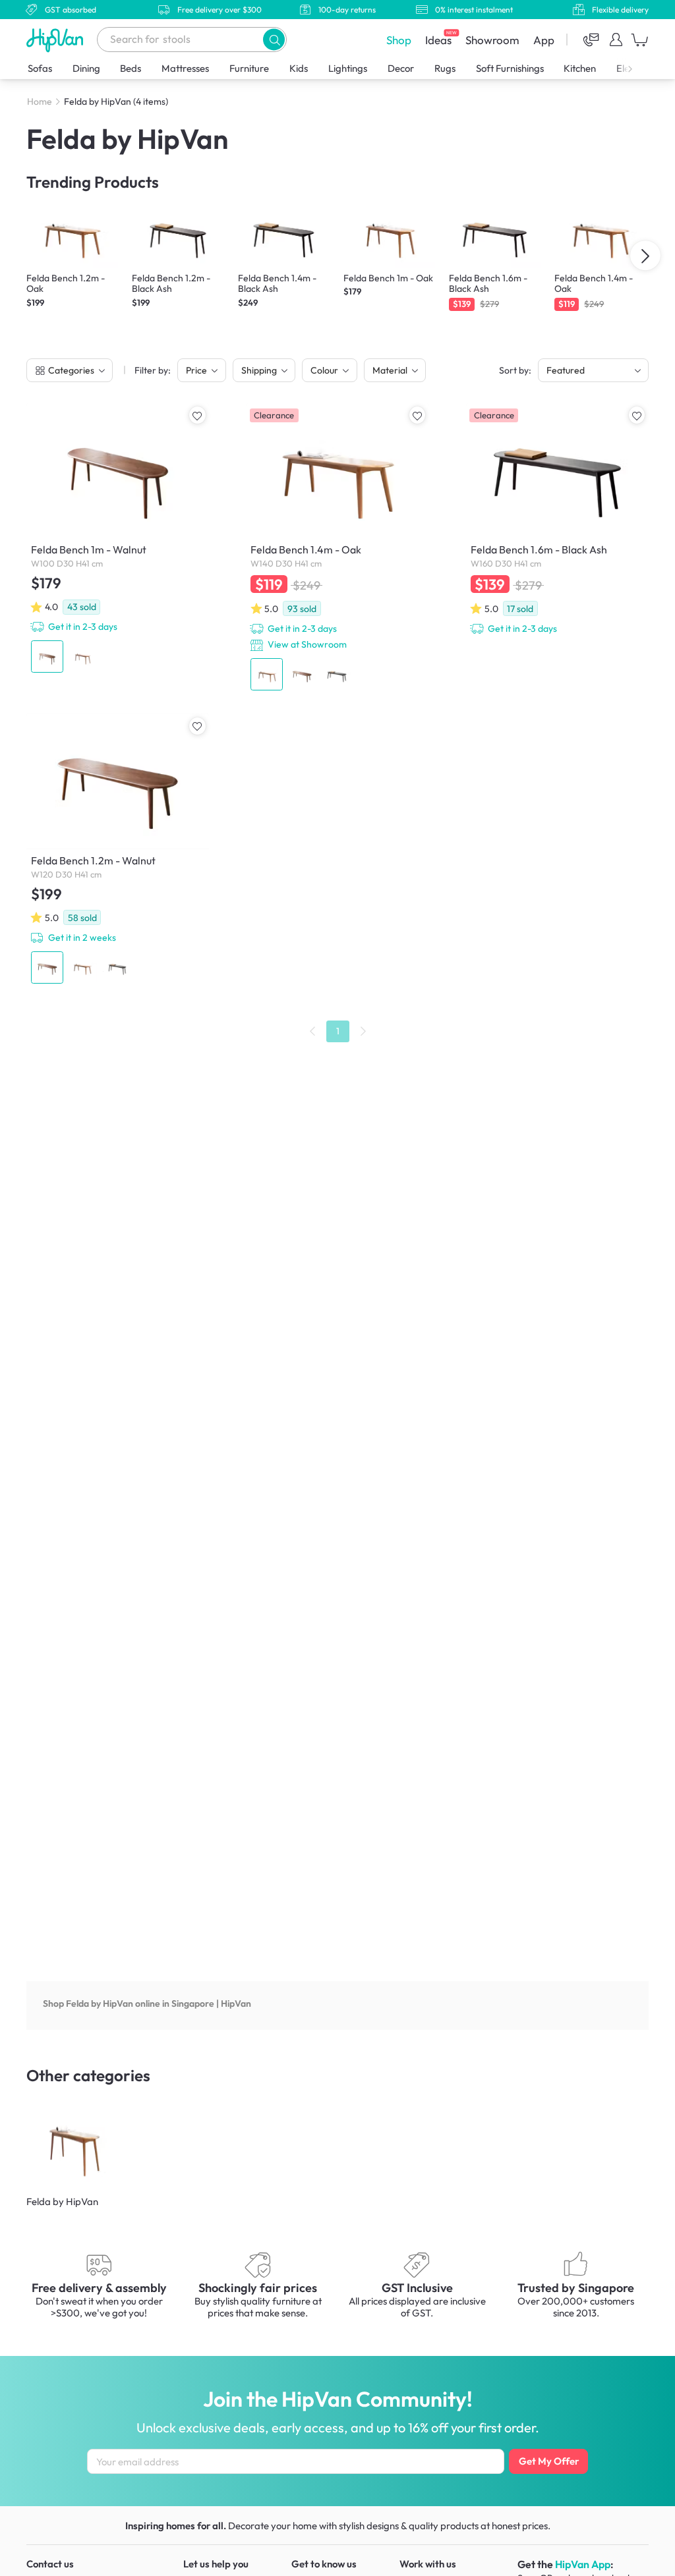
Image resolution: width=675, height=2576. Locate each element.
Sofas (40, 68)
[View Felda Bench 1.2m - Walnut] (118, 851)
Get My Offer (549, 2461)
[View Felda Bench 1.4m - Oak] (337, 549)
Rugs (445, 68)
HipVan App (583, 2564)
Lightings (348, 68)
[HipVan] (56, 40)
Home (40, 101)
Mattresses (185, 68)
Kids (299, 68)
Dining (86, 68)
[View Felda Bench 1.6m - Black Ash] (557, 521)
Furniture (249, 68)
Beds (131, 68)
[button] (274, 39)
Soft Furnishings (510, 68)
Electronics (639, 68)
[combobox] (192, 40)
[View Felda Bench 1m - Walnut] (118, 540)
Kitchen (580, 68)
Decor (401, 68)
